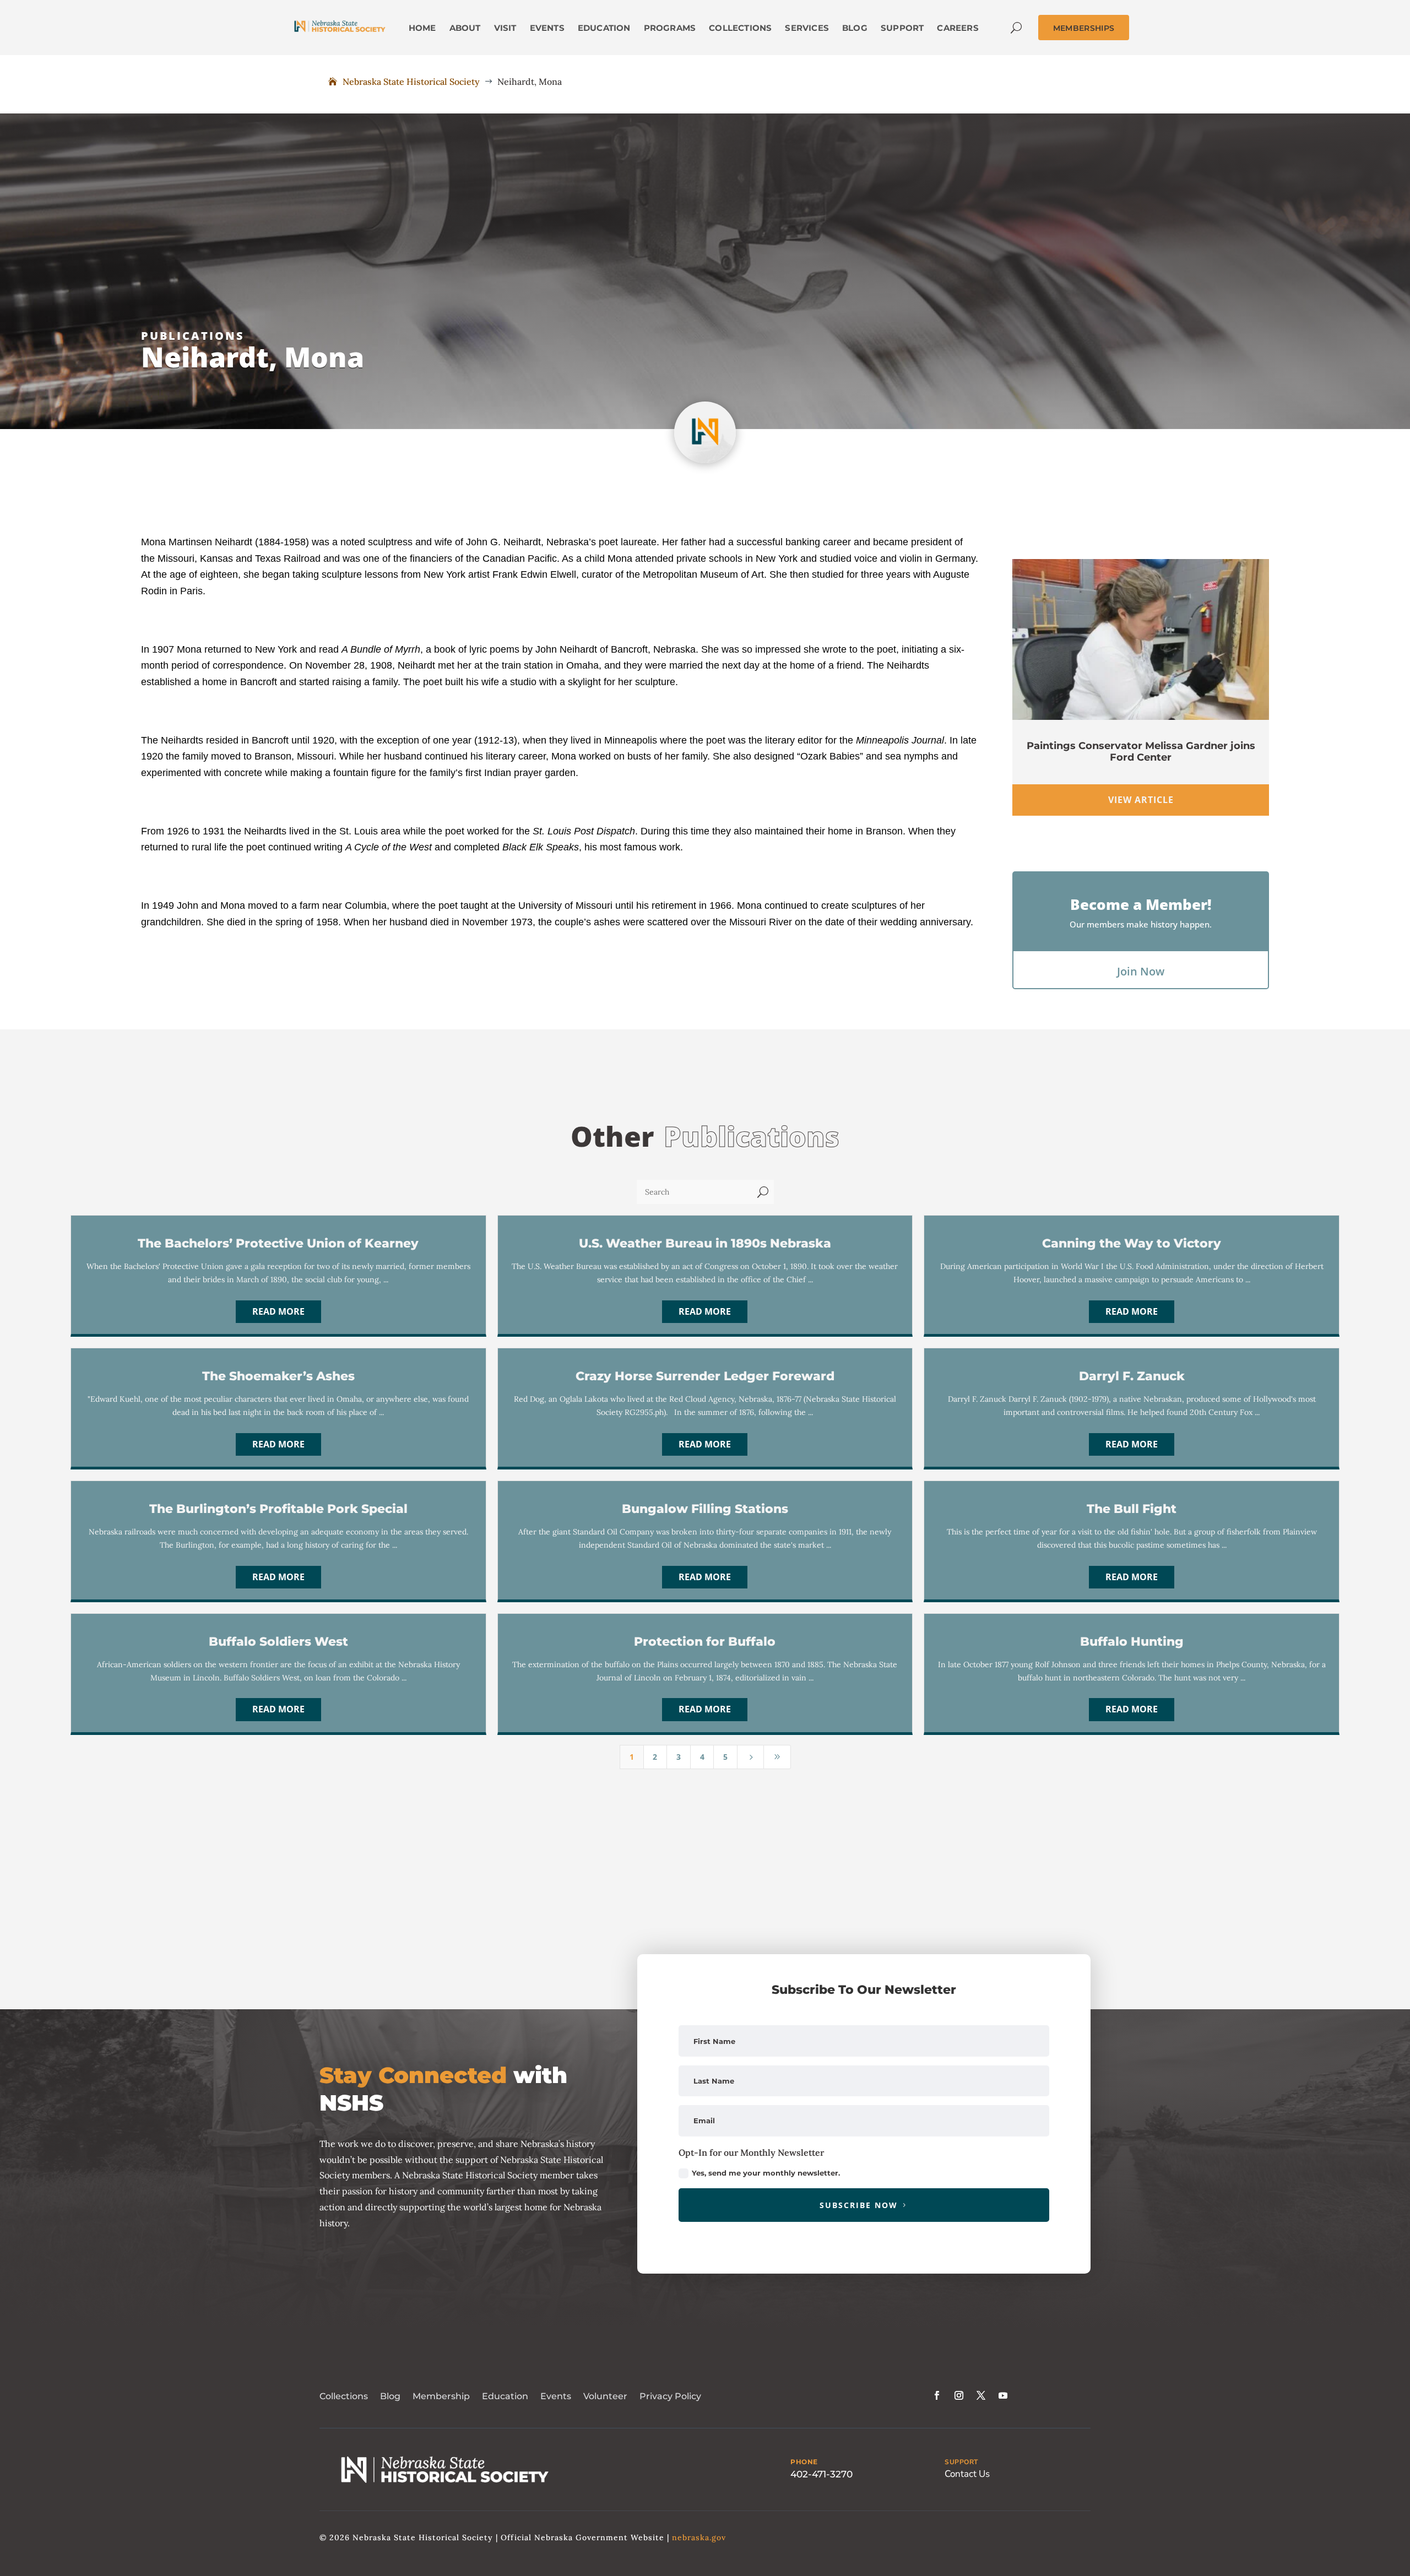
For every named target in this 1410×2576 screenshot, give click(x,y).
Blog (390, 2396)
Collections (344, 2396)
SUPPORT (961, 2462)
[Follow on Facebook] (937, 2395)
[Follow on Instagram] (959, 2395)
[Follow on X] (981, 2395)
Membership (441, 2396)
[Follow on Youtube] (1003, 2395)
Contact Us (967, 2474)
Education (505, 2396)
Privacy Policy (670, 2396)
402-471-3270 (821, 2474)
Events (556, 2396)
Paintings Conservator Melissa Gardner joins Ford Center (1141, 752)
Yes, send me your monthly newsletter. (766, 2173)
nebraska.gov (699, 2537)
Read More (278, 1311)
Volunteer (605, 2396)
